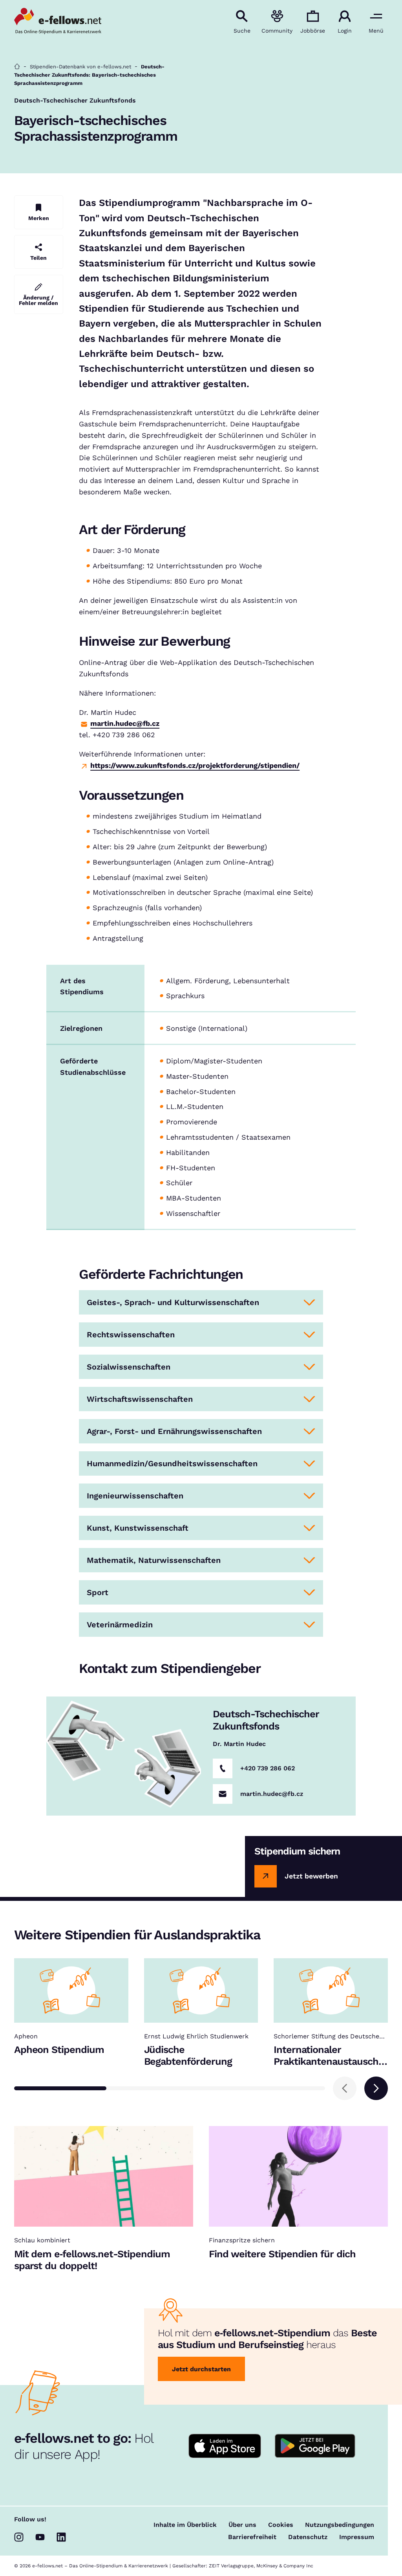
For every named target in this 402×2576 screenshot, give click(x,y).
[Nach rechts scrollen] (376, 2088)
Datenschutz (308, 2537)
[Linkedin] (61, 2537)
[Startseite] (17, 67)
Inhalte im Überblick (185, 2525)
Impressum (357, 2537)
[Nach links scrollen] (345, 2088)
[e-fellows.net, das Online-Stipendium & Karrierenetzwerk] (58, 22)
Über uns (242, 2525)
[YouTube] (40, 2537)
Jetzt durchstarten (201, 2369)
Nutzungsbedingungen (340, 2525)
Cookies (281, 2525)
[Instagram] (19, 2537)
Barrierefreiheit (252, 2537)
